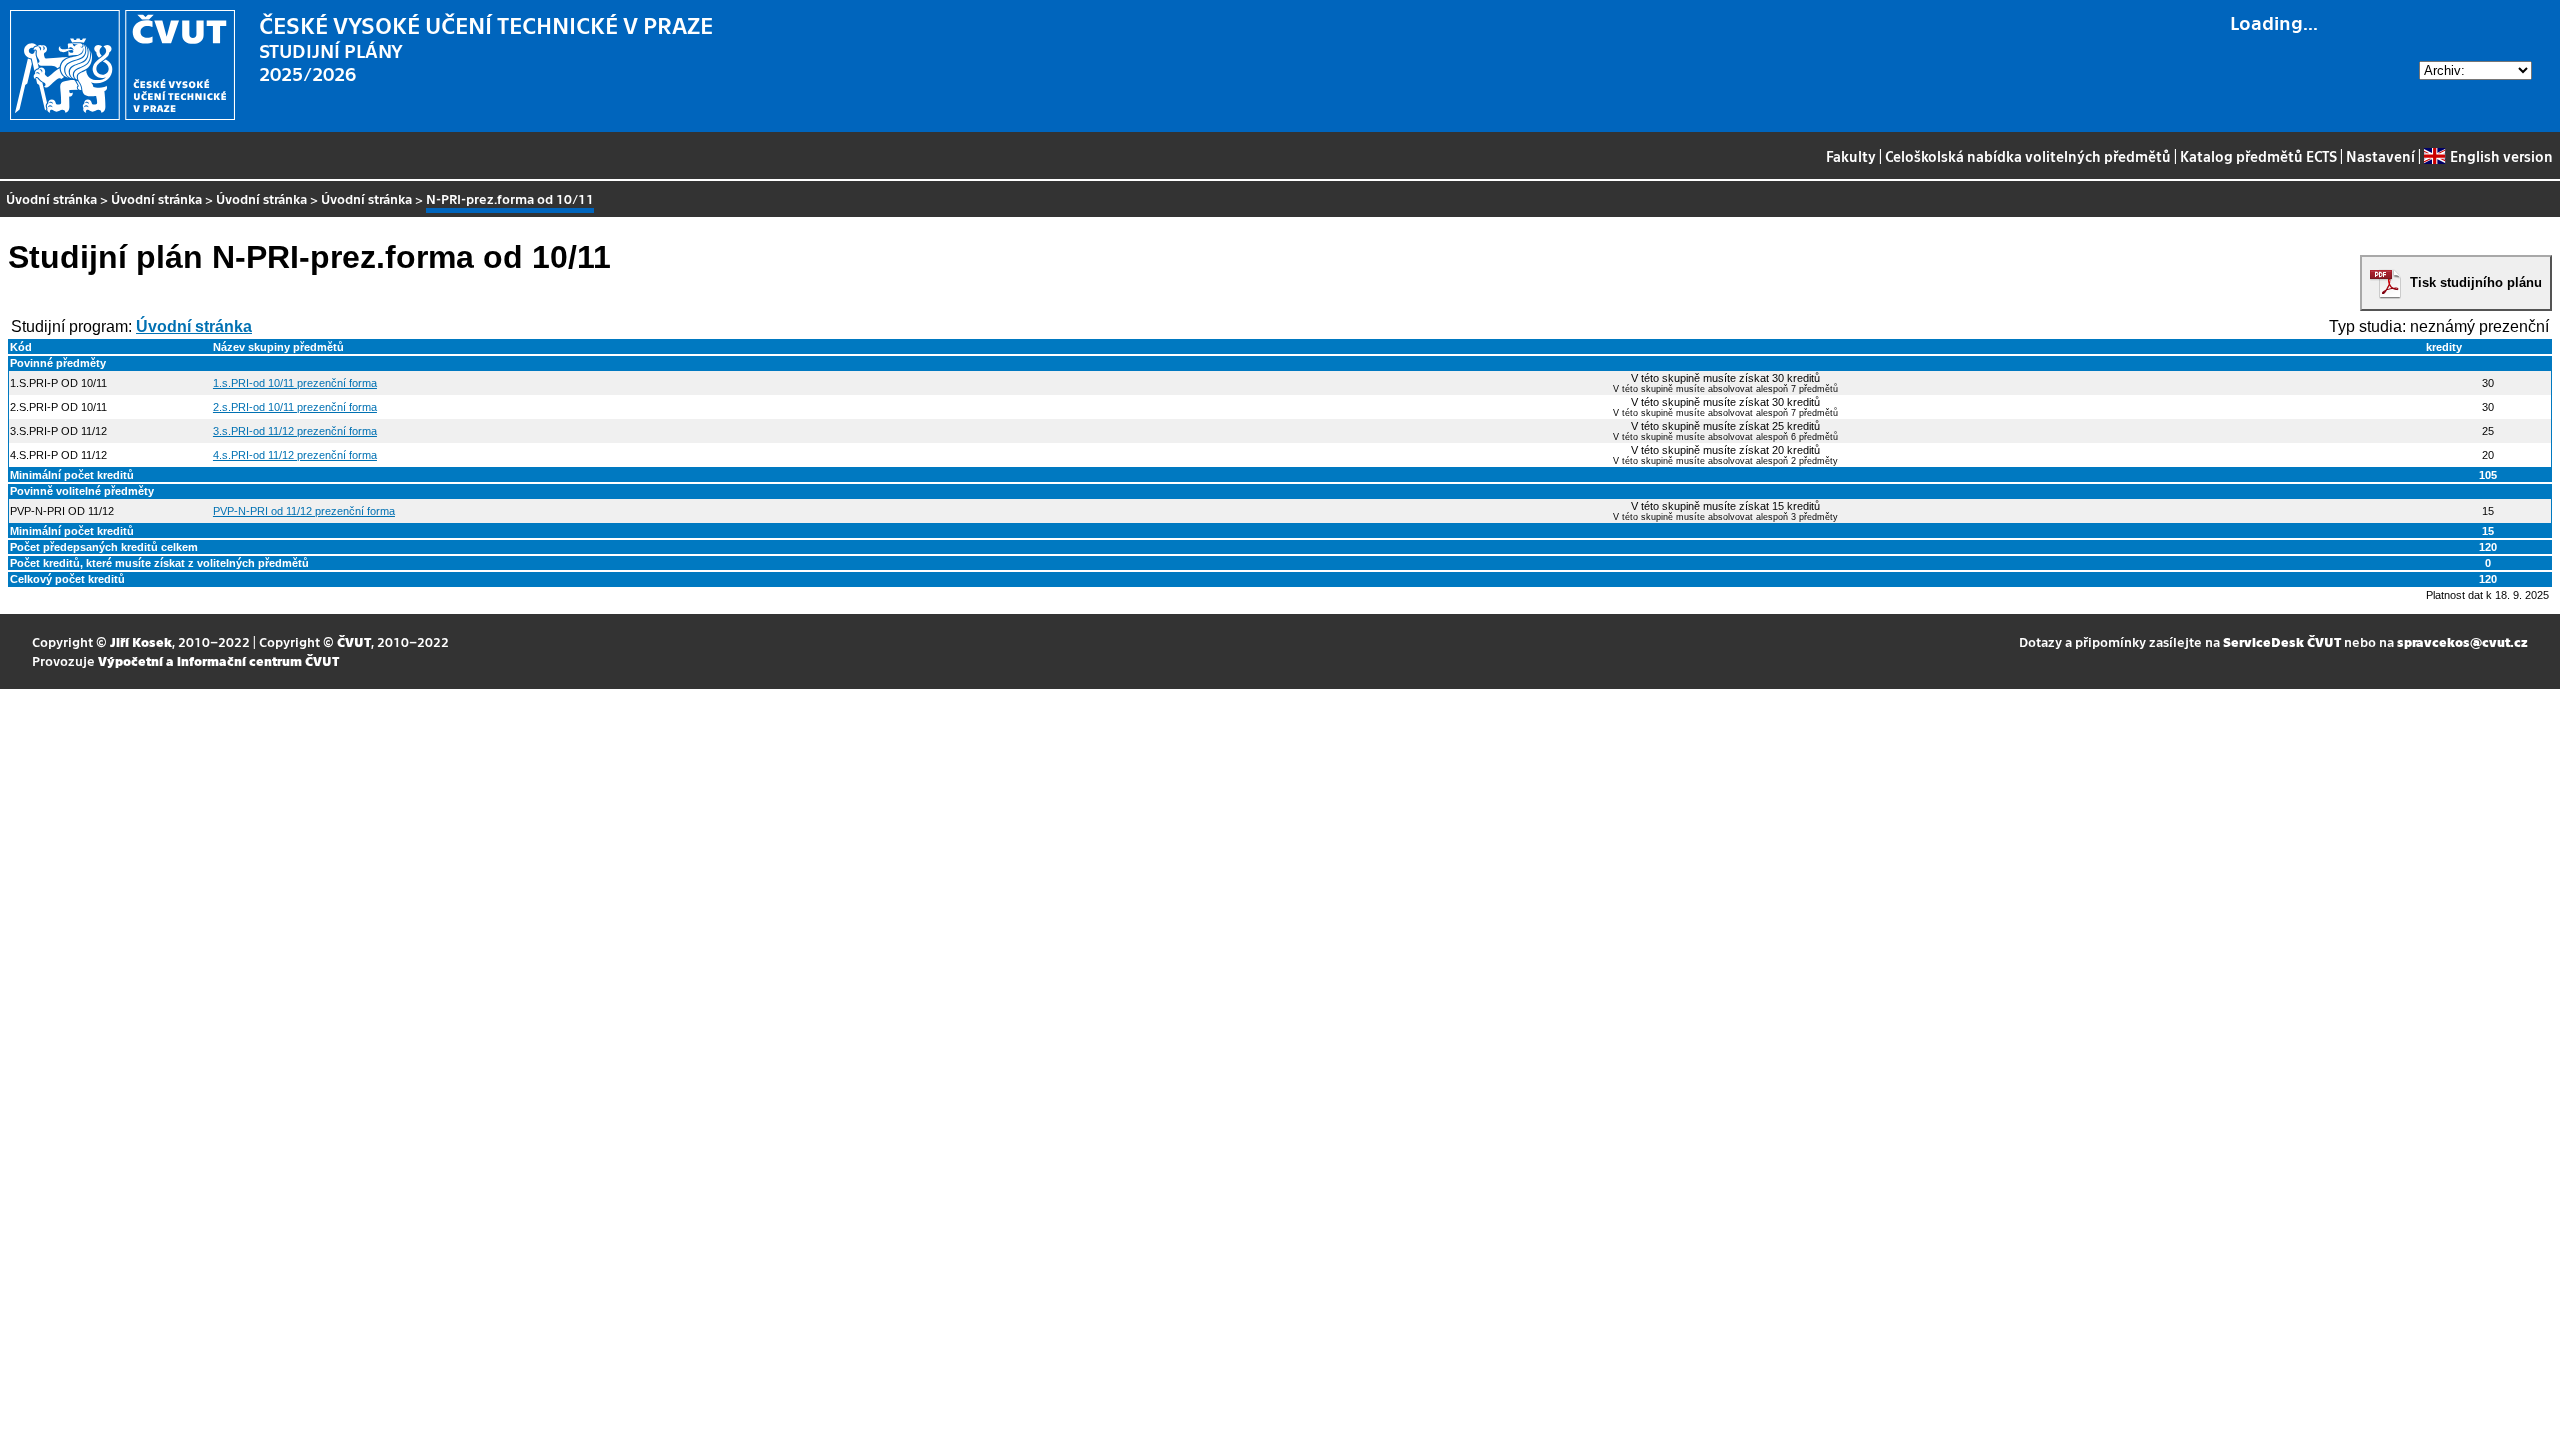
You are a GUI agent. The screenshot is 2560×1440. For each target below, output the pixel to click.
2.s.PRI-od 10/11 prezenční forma (295, 407)
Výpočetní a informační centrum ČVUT (218, 660)
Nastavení (2380, 156)
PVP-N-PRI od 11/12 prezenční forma (304, 511)
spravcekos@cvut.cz (2462, 641)
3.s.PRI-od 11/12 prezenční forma (295, 431)
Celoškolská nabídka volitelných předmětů (2028, 156)
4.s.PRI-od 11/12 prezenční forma (295, 455)
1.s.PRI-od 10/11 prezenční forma (295, 383)
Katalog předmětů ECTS (2258, 156)
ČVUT (354, 641)
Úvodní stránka (51, 198)
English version (2501, 156)
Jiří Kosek (141, 641)
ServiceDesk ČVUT (2282, 641)
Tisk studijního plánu (2476, 282)
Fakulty (1851, 156)
